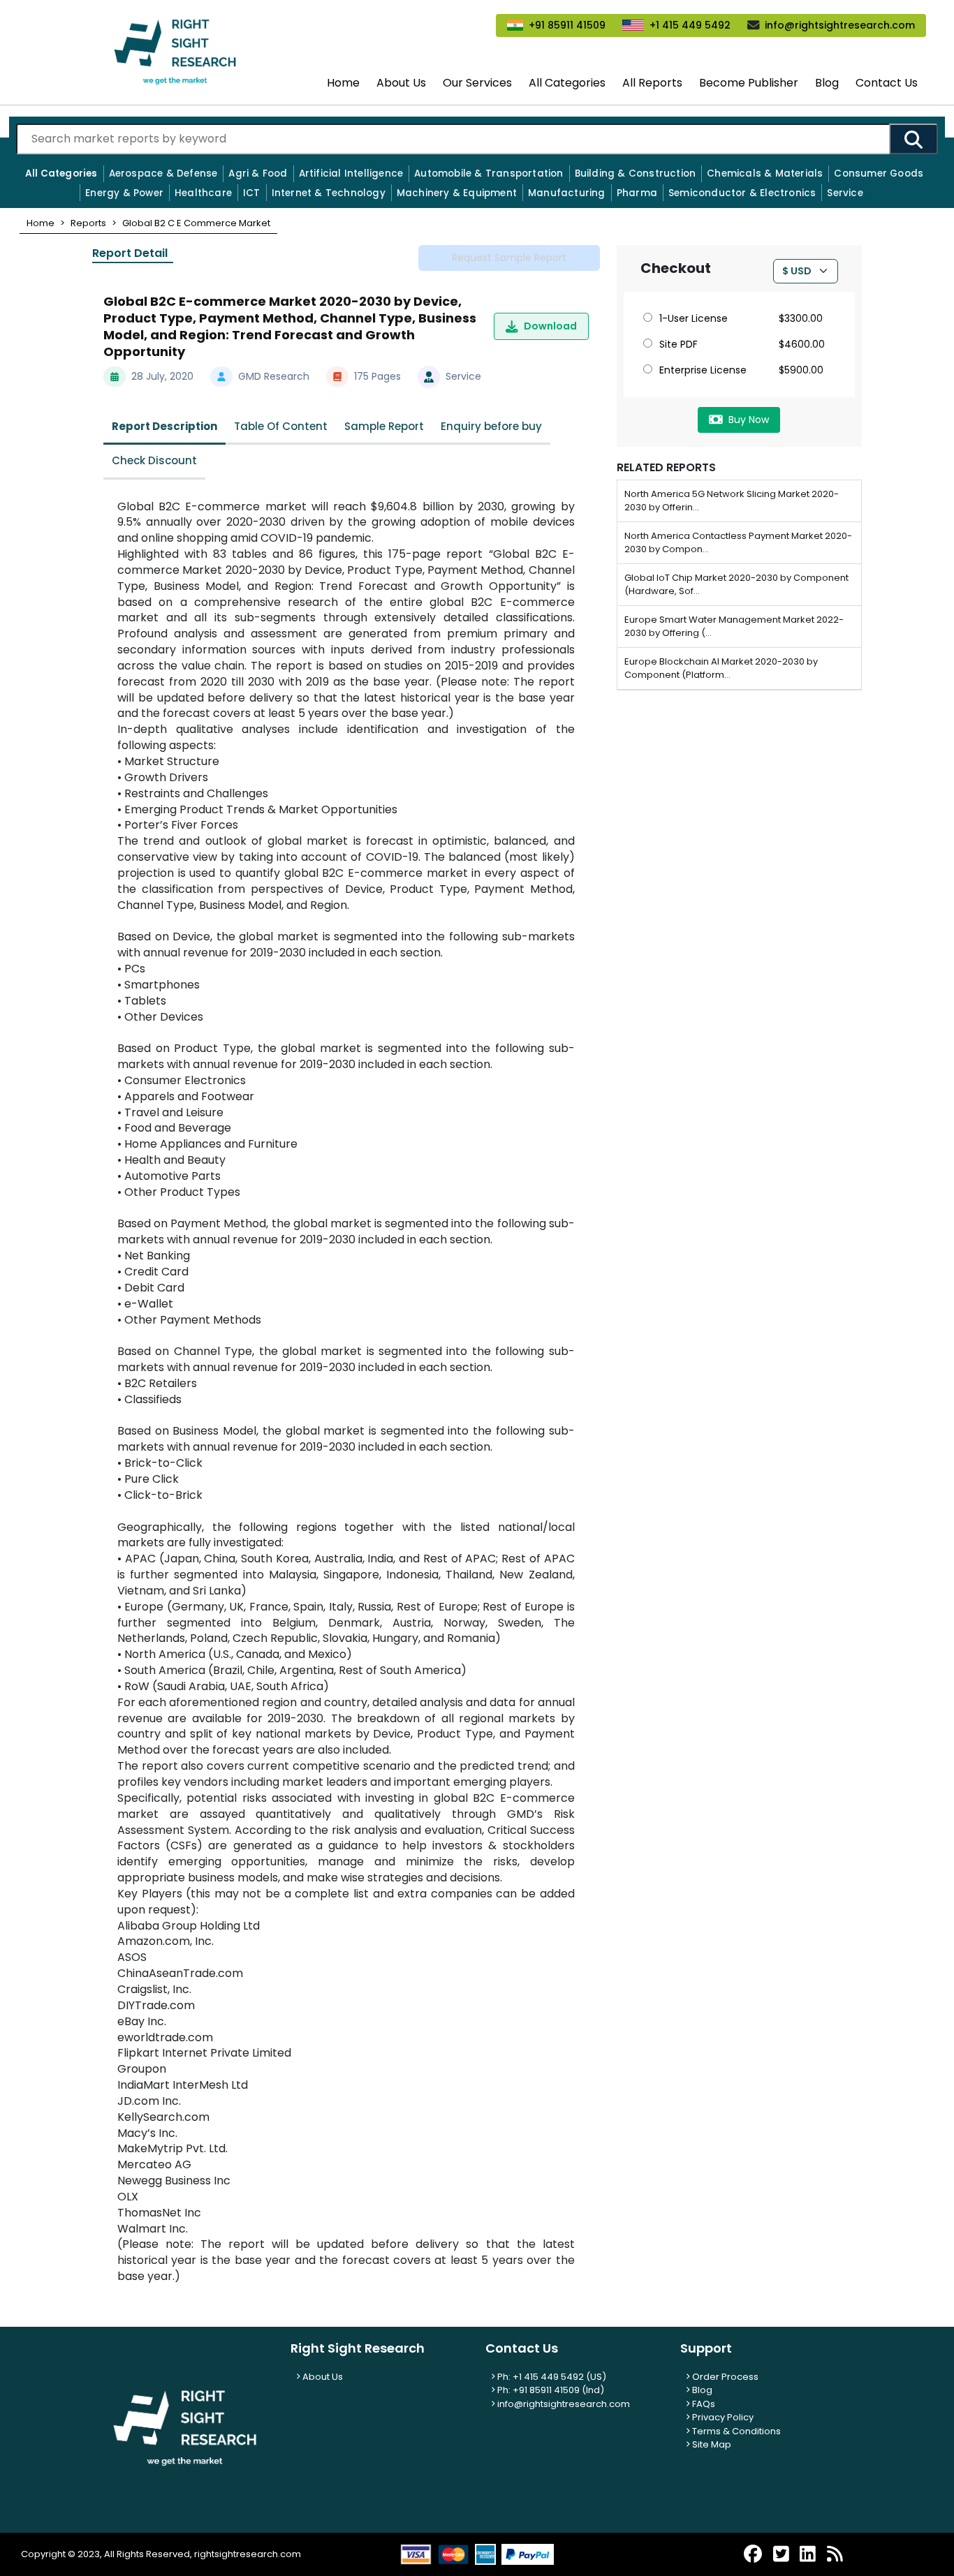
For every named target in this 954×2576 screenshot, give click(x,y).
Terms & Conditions (735, 2431)
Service (845, 193)
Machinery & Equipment (457, 193)
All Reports (652, 83)
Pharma (637, 193)
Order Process (724, 2377)
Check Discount (154, 460)
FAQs (703, 2404)
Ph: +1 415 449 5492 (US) (551, 2377)
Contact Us (887, 83)
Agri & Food (258, 173)
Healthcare (203, 193)
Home (343, 83)
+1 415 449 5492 (690, 25)
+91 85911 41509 (567, 25)
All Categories (567, 83)
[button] (41, 223)
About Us (401, 83)
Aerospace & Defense (163, 173)
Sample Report (384, 426)
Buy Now (749, 420)
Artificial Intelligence (351, 173)
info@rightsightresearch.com (840, 25)
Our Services (477, 83)
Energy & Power (124, 193)
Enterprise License (703, 370)
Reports (88, 223)
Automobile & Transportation (489, 173)
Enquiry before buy (491, 426)
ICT (252, 193)
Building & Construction (636, 173)
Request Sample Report (509, 258)
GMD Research (274, 376)
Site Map (711, 2444)
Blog (827, 83)
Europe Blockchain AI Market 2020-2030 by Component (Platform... (721, 668)
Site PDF (678, 344)
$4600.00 (802, 344)
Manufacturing (567, 193)
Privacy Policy (722, 2417)
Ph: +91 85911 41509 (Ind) (550, 2390)
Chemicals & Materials (765, 173)
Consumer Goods (879, 173)
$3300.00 (801, 318)
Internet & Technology (329, 193)
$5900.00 (801, 370)
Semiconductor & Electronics (742, 193)
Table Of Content (281, 426)
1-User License (694, 318)
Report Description (164, 426)
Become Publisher (749, 83)
